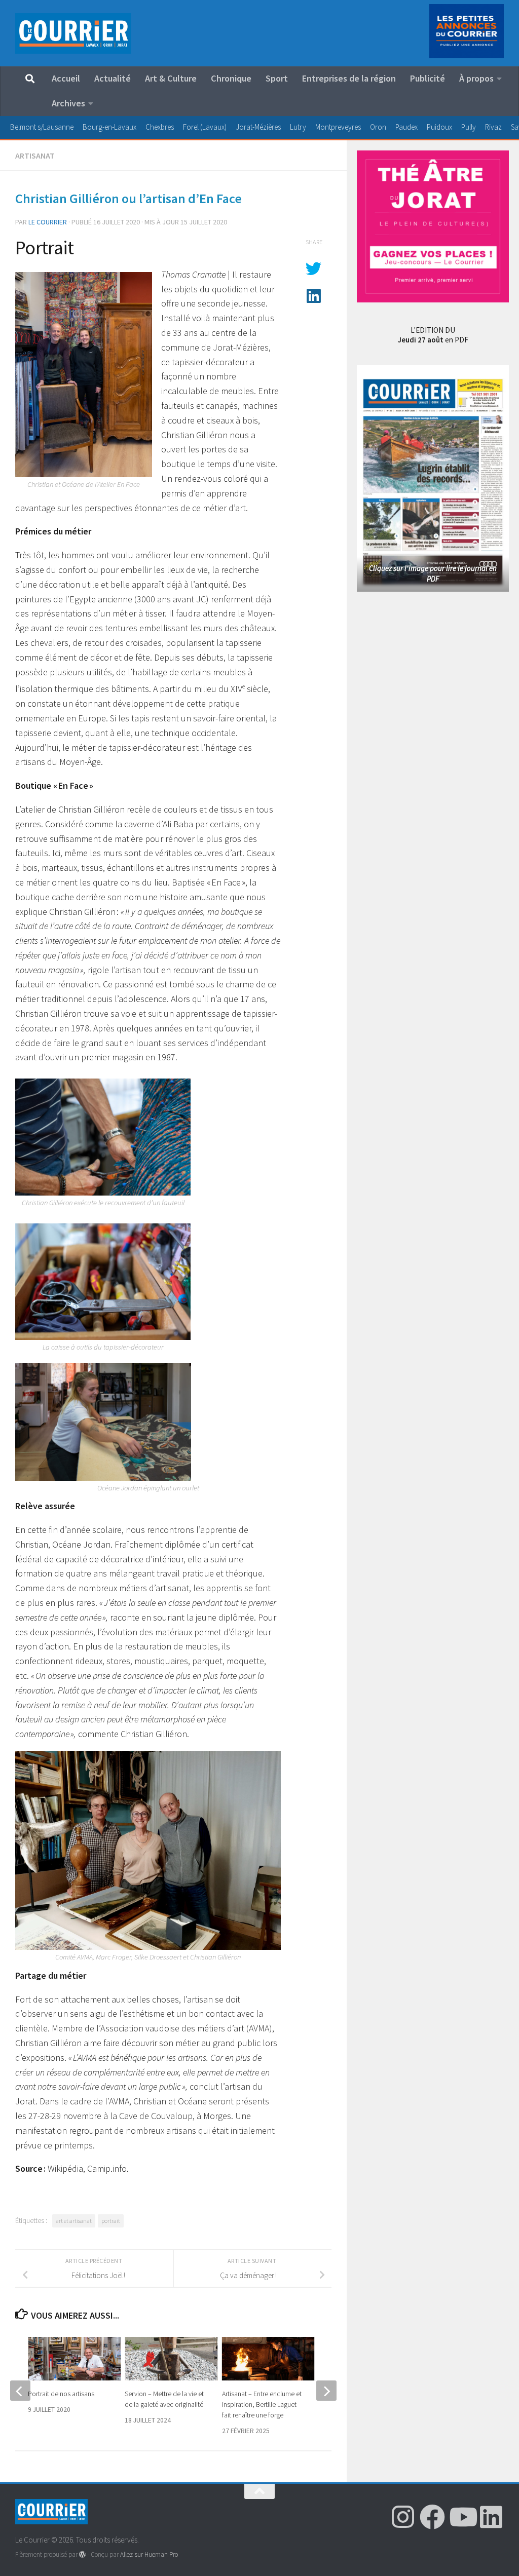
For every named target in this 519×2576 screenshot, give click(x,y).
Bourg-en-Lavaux (109, 127)
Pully (469, 127)
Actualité (113, 78)
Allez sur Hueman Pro (149, 2554)
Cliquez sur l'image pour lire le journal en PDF (433, 573)
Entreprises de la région (349, 78)
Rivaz (493, 127)
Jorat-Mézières (258, 127)
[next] (326, 2391)
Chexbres (160, 127)
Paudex (406, 127)
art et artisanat (74, 2221)
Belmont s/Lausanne (42, 127)
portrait (111, 2221)
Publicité (428, 78)
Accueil (66, 78)
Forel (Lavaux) (205, 127)
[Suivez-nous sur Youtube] (462, 2517)
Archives (68, 103)
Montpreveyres (338, 127)
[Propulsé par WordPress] (82, 2554)
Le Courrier (48, 222)
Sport (277, 78)
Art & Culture (171, 78)
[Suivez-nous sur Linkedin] (491, 2517)
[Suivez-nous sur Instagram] (403, 2517)
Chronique (231, 78)
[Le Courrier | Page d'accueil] (73, 33)
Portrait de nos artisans (61, 2394)
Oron (378, 127)
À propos (476, 78)
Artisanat (35, 156)
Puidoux (439, 127)
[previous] (20, 2391)
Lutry (298, 127)
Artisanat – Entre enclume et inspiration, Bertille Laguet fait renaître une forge (262, 2404)
